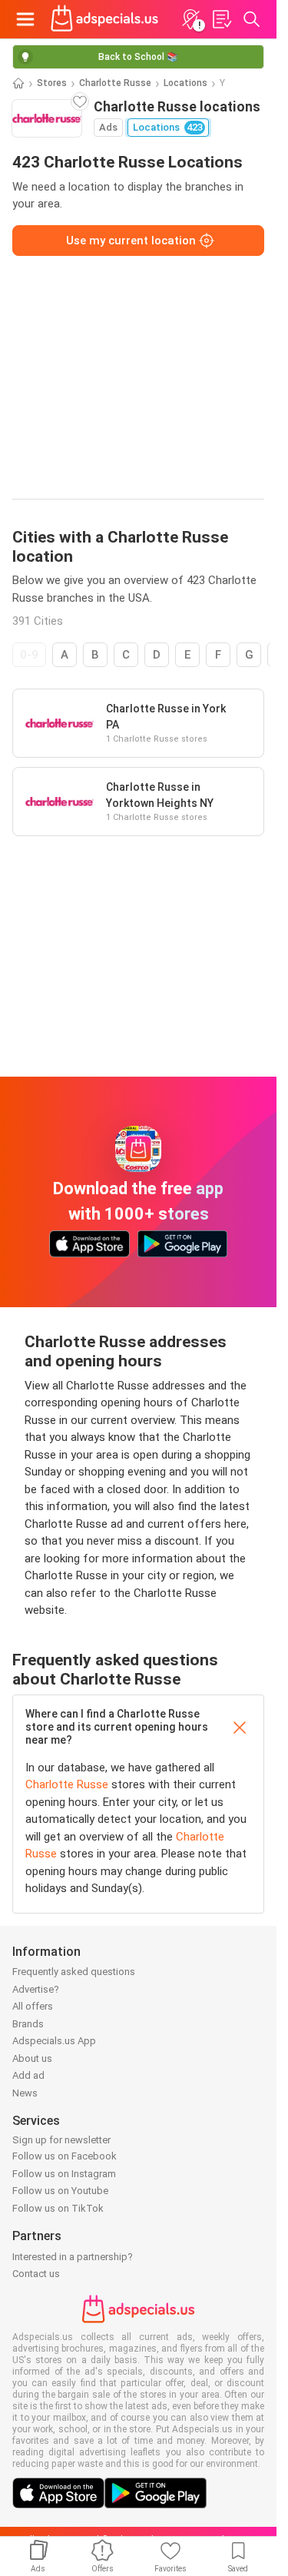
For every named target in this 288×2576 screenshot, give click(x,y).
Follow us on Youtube (60, 2191)
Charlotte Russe (115, 83)
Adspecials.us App (54, 2041)
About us (32, 2058)
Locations (185, 83)
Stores (52, 83)
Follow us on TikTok (58, 2208)
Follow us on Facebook (65, 2156)
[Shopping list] (221, 19)
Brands (28, 2024)
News (25, 2093)
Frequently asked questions (74, 1972)
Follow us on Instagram (64, 2174)
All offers (33, 2006)
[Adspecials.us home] (104, 19)
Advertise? (36, 1989)
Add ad (28, 2075)
